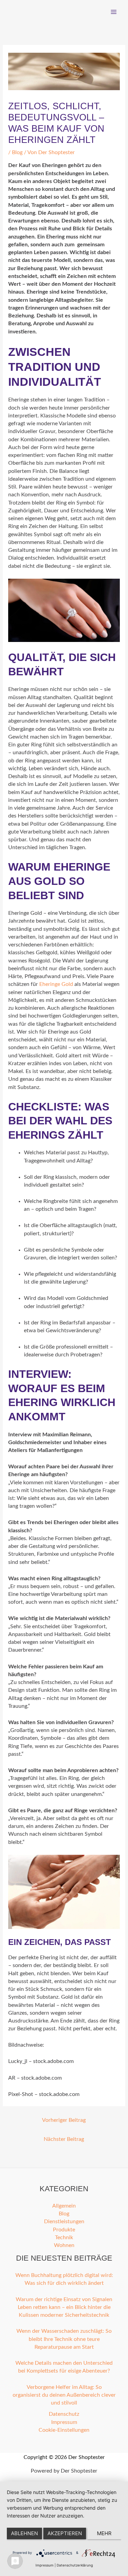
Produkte (64, 2230)
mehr (104, 2533)
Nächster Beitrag (64, 2139)
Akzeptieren (65, 2533)
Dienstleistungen (64, 2222)
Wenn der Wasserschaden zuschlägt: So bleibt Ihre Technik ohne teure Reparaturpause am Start (64, 2339)
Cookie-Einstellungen (64, 2430)
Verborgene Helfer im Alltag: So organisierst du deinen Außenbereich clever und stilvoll (64, 2395)
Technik (64, 2238)
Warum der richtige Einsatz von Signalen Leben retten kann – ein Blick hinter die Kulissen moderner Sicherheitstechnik (64, 2308)
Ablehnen (24, 2533)
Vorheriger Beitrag (64, 2120)
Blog (17, 153)
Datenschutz (64, 2414)
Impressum (64, 2422)
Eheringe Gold (56, 984)
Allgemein (64, 2206)
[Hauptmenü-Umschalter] (114, 12)
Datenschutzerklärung (75, 2565)
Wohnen (64, 2245)
